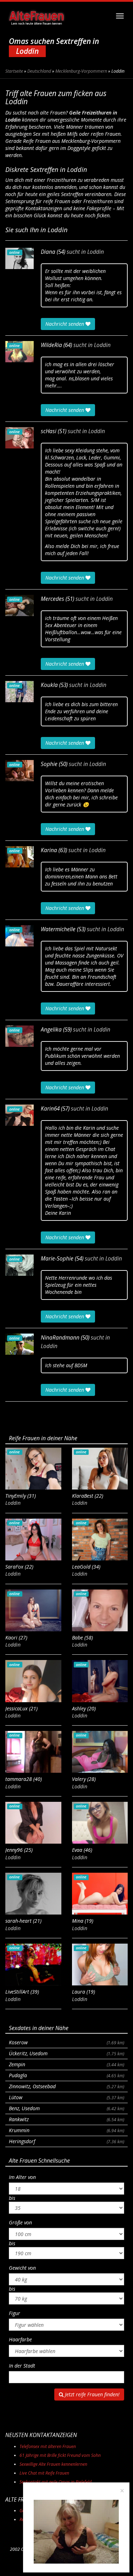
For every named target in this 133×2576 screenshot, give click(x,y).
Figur (15, 2313)
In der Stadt (22, 2366)
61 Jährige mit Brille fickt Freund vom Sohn (60, 2455)
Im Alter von (22, 2177)
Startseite (14, 71)
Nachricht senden (65, 324)
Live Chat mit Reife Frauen (44, 2473)
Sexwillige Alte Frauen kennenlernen (53, 2464)
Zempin (66, 2064)
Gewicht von (22, 2268)
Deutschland (39, 71)
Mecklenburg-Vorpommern (81, 71)
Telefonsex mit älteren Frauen (48, 2446)
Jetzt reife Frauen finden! (92, 2394)
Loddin (96, 252)
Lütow (66, 2097)
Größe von (20, 2222)
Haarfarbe (20, 2339)
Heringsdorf (66, 2141)
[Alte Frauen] (36, 16)
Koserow (66, 2042)
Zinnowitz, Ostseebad (66, 2086)
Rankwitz (66, 2119)
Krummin (66, 2130)
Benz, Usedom (66, 2108)
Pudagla (66, 2075)
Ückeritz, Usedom (66, 2053)
